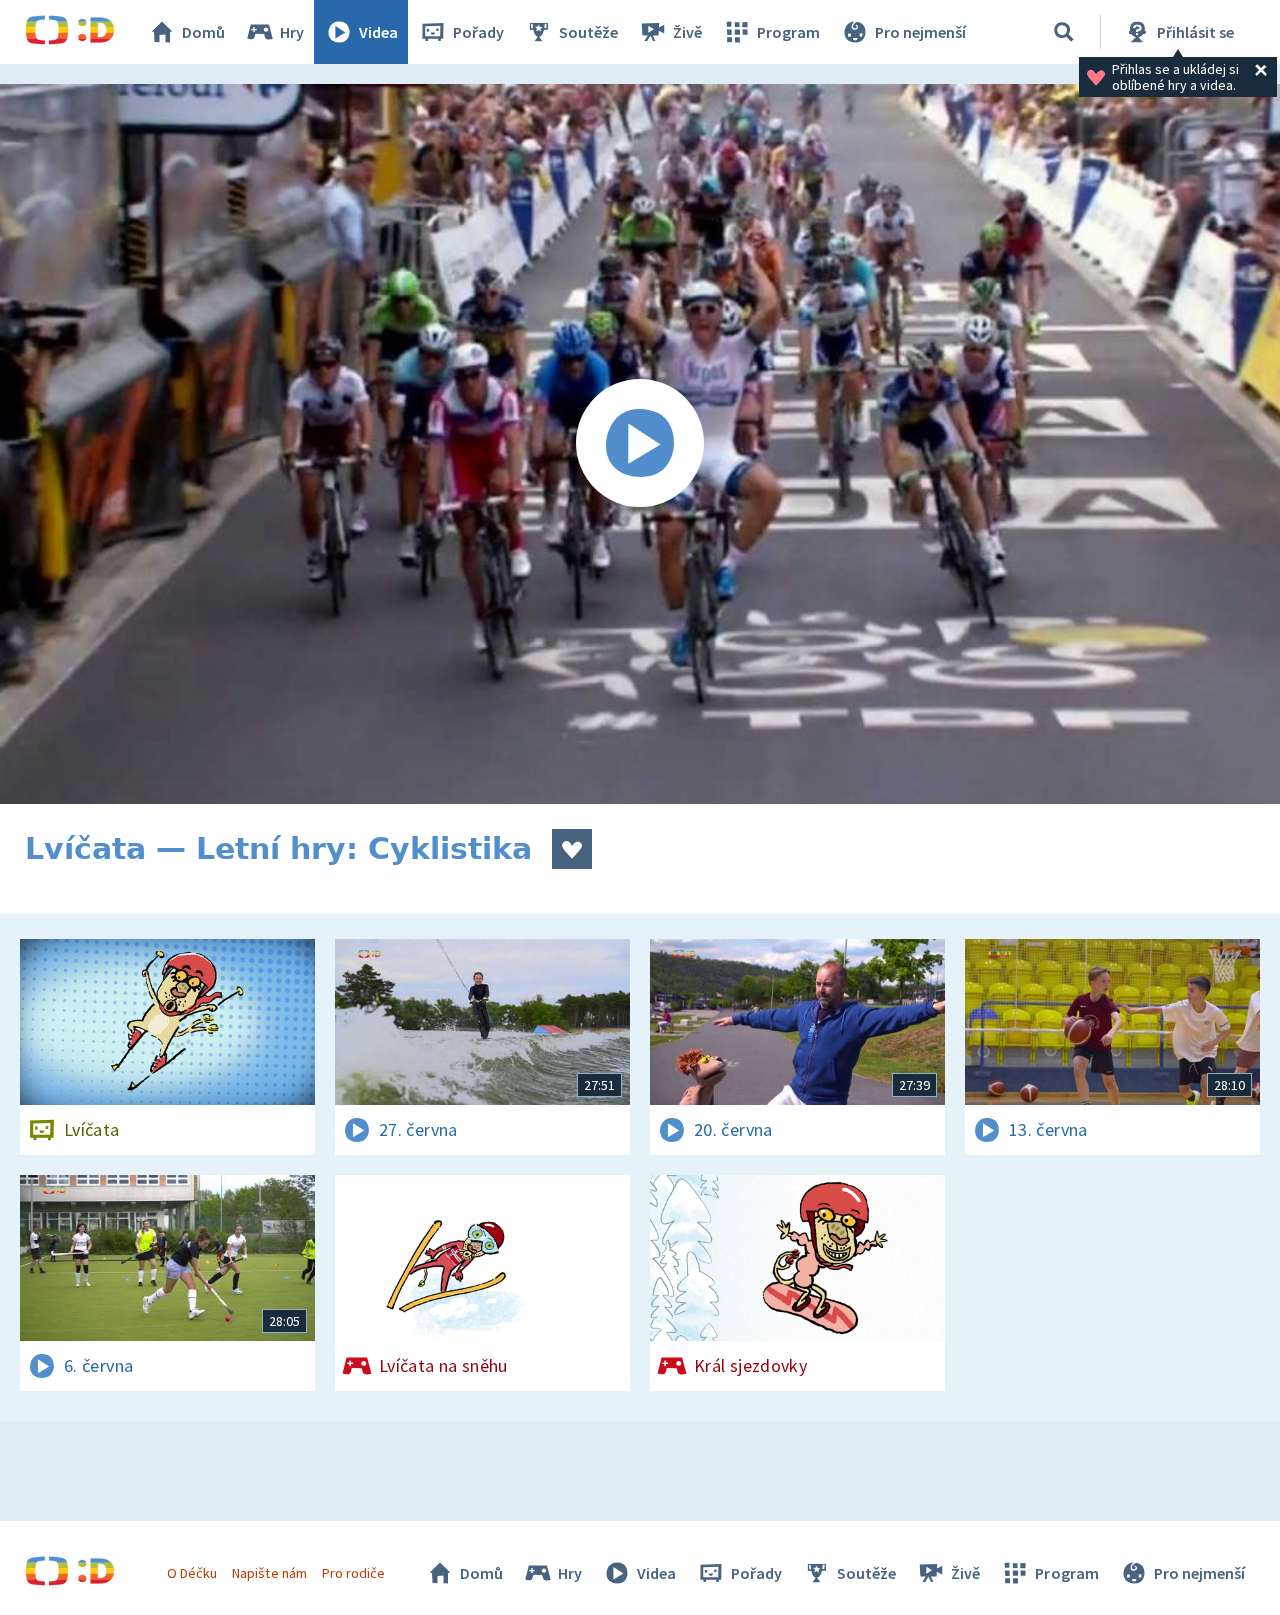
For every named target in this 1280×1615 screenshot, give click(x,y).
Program (788, 32)
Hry (292, 32)
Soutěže (588, 32)
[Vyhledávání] (1064, 32)
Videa (378, 32)
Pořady (478, 32)
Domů (203, 32)
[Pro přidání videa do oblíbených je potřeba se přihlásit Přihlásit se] (572, 849)
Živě (687, 32)
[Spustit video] (640, 444)
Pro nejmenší (920, 32)
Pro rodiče (353, 1573)
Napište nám (269, 1573)
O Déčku (192, 1573)
